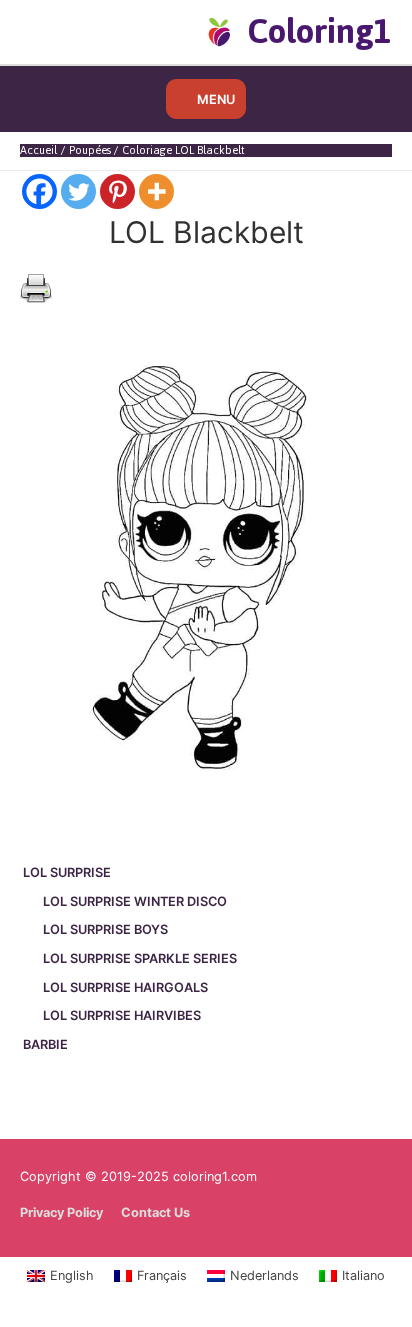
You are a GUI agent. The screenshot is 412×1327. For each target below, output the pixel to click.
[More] (156, 191)
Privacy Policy (61, 1212)
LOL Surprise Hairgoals (125, 987)
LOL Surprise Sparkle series (140, 958)
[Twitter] (78, 191)
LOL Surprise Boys (105, 929)
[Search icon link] (52, 31)
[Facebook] (39, 191)
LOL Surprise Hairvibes (122, 1015)
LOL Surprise (67, 872)
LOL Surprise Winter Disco (135, 901)
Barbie (45, 1044)
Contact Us (155, 1212)
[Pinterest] (117, 191)
